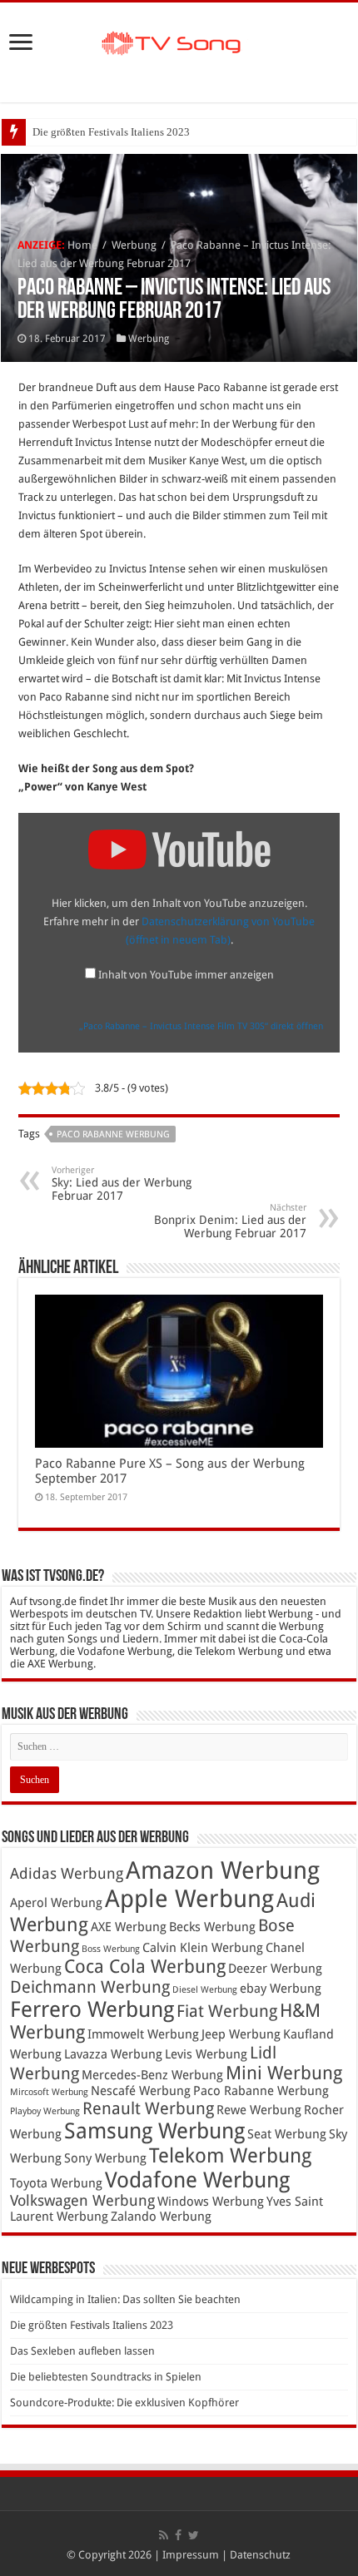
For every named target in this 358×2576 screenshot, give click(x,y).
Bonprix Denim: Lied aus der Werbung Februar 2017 (230, 1221)
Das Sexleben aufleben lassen (82, 2351)
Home (82, 245)
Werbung (134, 245)
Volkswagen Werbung (82, 2201)
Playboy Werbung (45, 2111)
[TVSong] (179, 41)
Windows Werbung (211, 2202)
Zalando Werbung (161, 2217)
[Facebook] (178, 2535)
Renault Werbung (148, 2108)
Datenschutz (260, 2555)
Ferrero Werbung (92, 2009)
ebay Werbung (281, 1989)
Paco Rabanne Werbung (113, 1134)
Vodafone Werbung (197, 2180)
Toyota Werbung (56, 2183)
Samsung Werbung (154, 2131)
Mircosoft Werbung (49, 2092)
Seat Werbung (287, 2134)
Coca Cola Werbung (145, 1967)
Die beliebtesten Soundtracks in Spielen (106, 2377)
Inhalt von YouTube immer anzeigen (186, 975)
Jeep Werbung (241, 2034)
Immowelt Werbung (143, 2034)
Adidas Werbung (67, 1874)
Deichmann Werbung (90, 1987)
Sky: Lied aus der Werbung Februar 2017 (122, 1184)
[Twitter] (194, 2535)
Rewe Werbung (259, 2110)
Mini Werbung (284, 2073)
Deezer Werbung (275, 1969)
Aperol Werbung (56, 1903)
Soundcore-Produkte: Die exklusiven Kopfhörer (124, 2403)
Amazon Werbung (223, 1870)
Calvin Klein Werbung (203, 1948)
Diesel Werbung (205, 1990)
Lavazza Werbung (113, 2054)
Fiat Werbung (227, 2011)
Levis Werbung (206, 2054)
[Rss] (164, 2535)
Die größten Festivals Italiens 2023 (111, 132)
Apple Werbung (189, 1899)
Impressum (191, 2555)
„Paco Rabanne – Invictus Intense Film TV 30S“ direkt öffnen (201, 1026)
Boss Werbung (111, 1949)
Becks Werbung (212, 1927)
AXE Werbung (129, 1927)
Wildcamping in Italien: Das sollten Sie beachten (125, 2299)
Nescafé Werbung (141, 2091)
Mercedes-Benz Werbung (152, 2075)
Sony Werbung (105, 2158)
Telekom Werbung (230, 2155)
